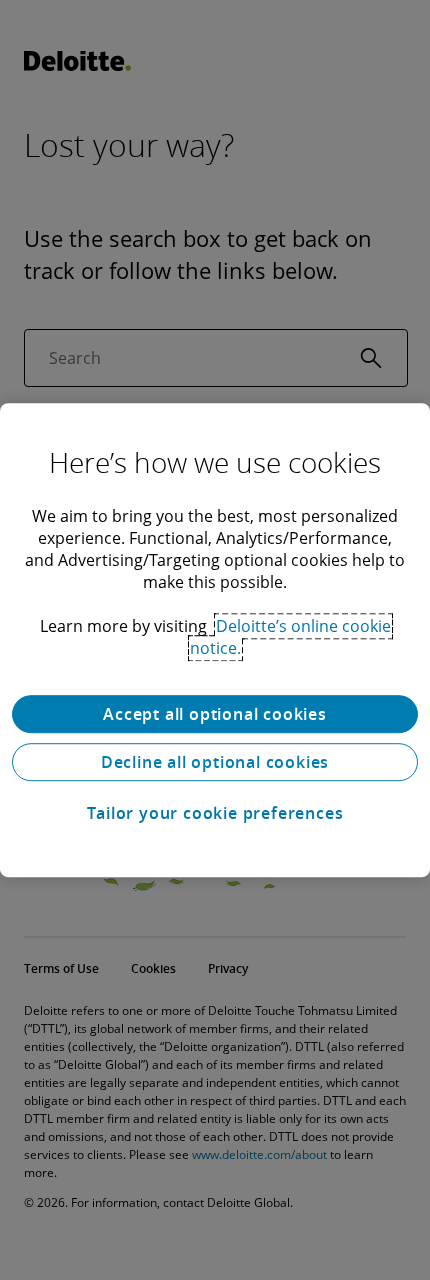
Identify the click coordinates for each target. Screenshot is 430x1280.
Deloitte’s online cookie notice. (290, 637)
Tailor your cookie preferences (215, 813)
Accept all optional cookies (215, 714)
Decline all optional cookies (215, 762)
